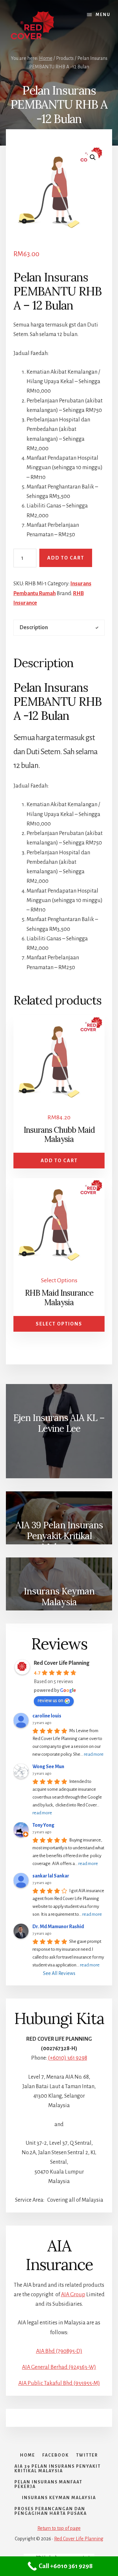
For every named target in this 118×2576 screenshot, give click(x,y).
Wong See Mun (48, 1767)
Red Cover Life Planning (61, 1663)
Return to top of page (59, 2528)
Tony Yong (43, 1825)
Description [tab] (34, 628)
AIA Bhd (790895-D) (59, 2351)
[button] (93, 157)
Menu (103, 15)
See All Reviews (59, 1973)
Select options (59, 1324)
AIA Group (73, 2295)
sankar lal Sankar (51, 1876)
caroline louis (47, 1716)
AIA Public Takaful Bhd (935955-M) (59, 2383)
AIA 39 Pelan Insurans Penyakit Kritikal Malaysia (59, 1534)
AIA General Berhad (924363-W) (59, 2367)
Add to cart (66, 558)
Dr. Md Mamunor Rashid (58, 1927)
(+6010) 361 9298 (68, 2058)
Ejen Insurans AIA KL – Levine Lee (59, 1423)
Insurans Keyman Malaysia (59, 1597)
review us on (50, 1700)
